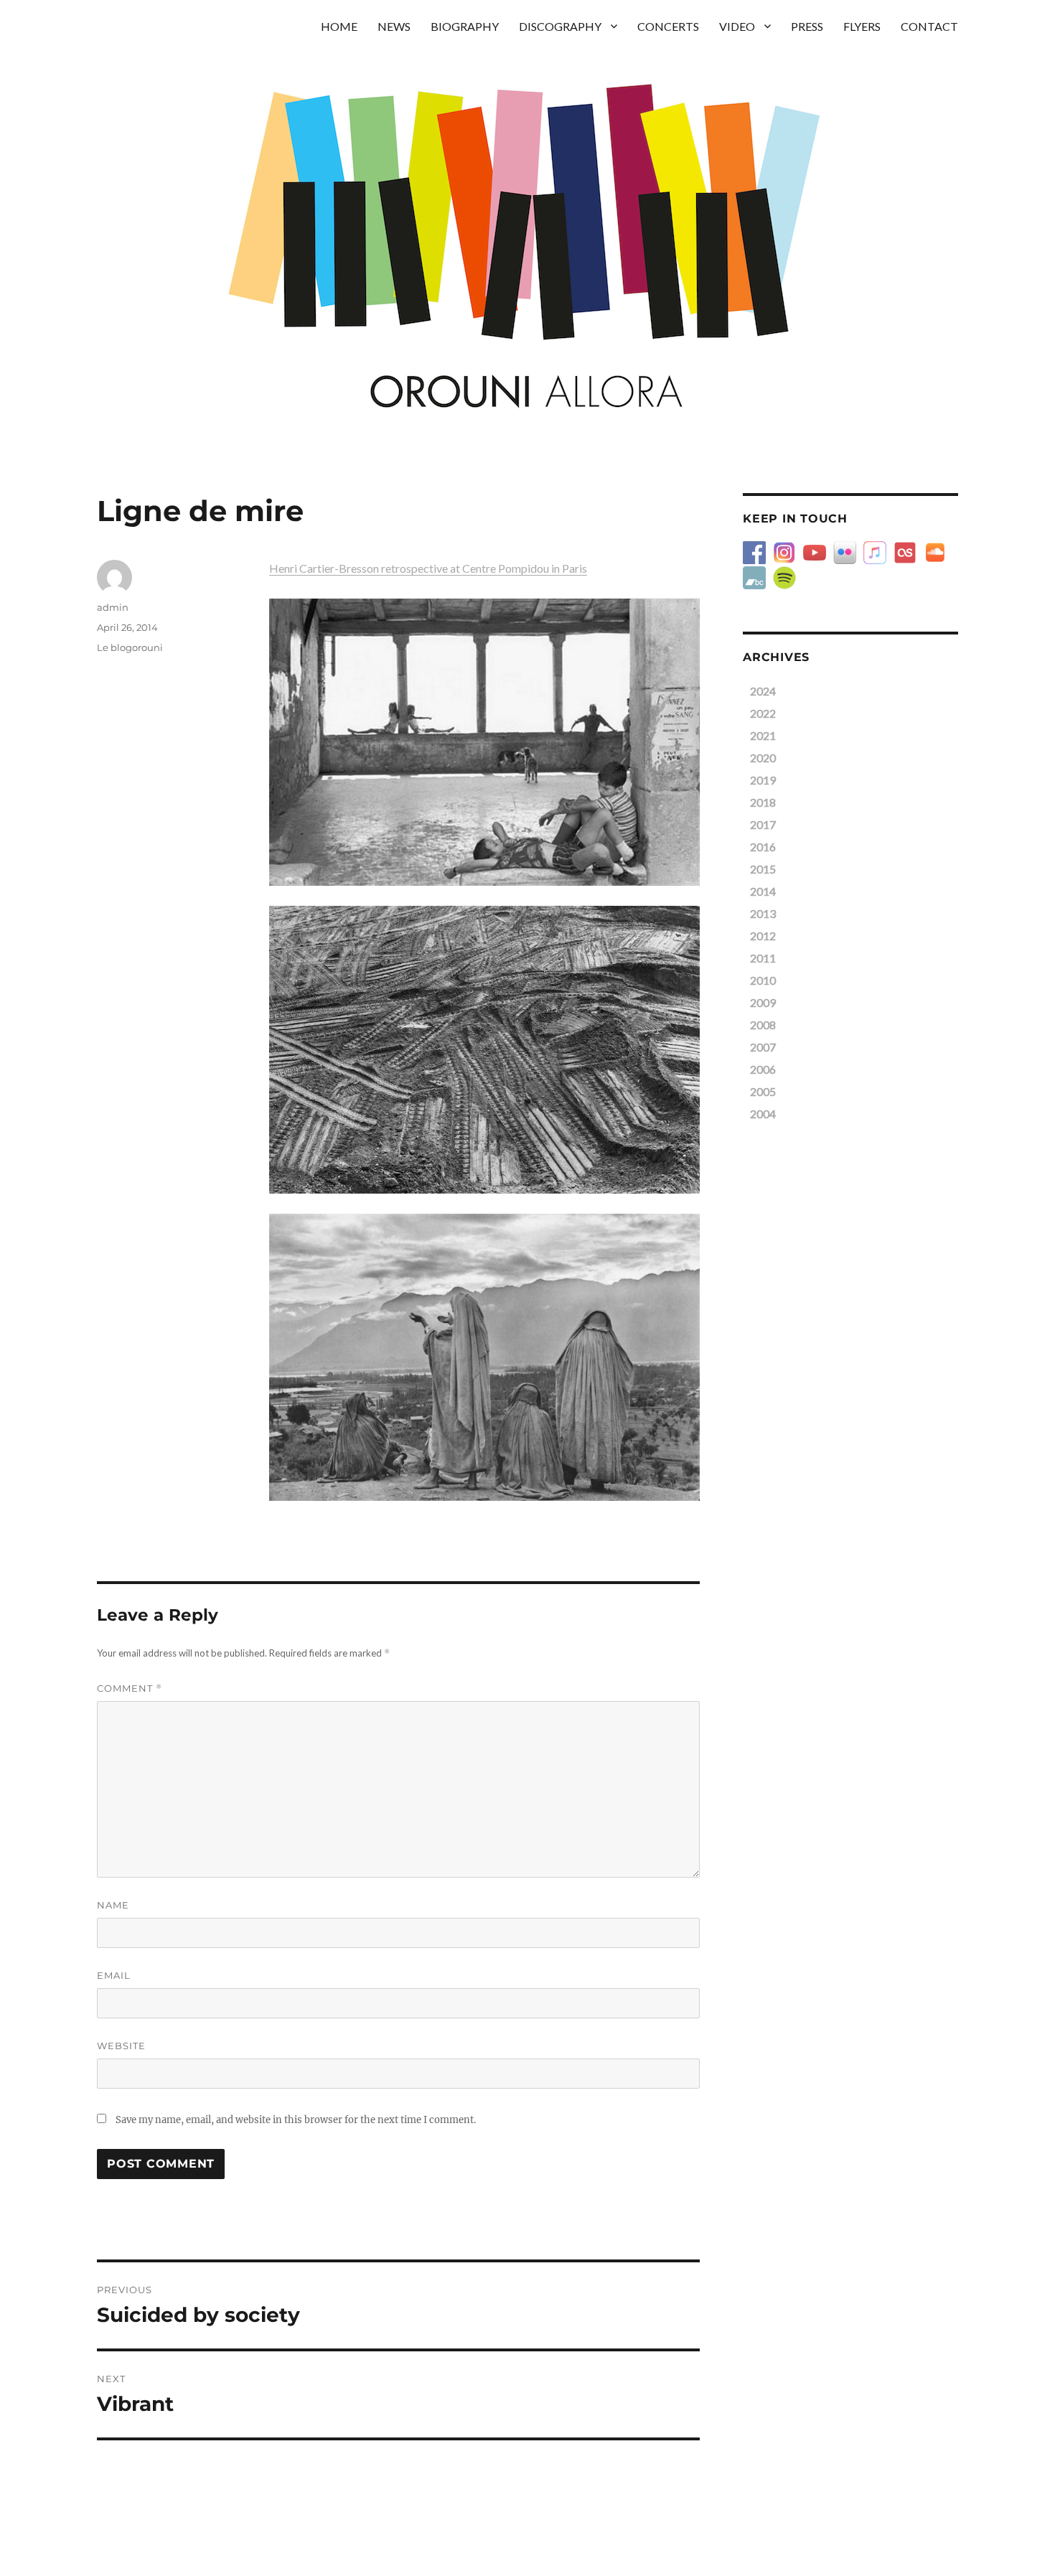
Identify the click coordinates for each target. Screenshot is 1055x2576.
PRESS (807, 26)
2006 (763, 1069)
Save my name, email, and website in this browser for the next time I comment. (296, 2120)
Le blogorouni (130, 647)
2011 (763, 958)
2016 (763, 847)
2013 (763, 913)
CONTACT (929, 26)
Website (121, 2046)
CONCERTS (668, 26)
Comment (130, 1689)
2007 (763, 1047)
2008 (763, 1025)
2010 (763, 980)
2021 (763, 735)
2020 (763, 758)
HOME (339, 26)
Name (113, 1905)
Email (114, 1975)
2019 (763, 780)
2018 (763, 802)
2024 (763, 691)
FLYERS (862, 26)
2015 (763, 869)
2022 (763, 713)
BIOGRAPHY (465, 26)
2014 (763, 891)
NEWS (394, 26)
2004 (763, 1114)
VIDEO (737, 26)
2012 (763, 936)
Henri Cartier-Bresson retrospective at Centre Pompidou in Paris (428, 568)
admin (113, 607)
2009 (763, 1002)
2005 (763, 1091)
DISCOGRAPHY (560, 26)
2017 (763, 824)
